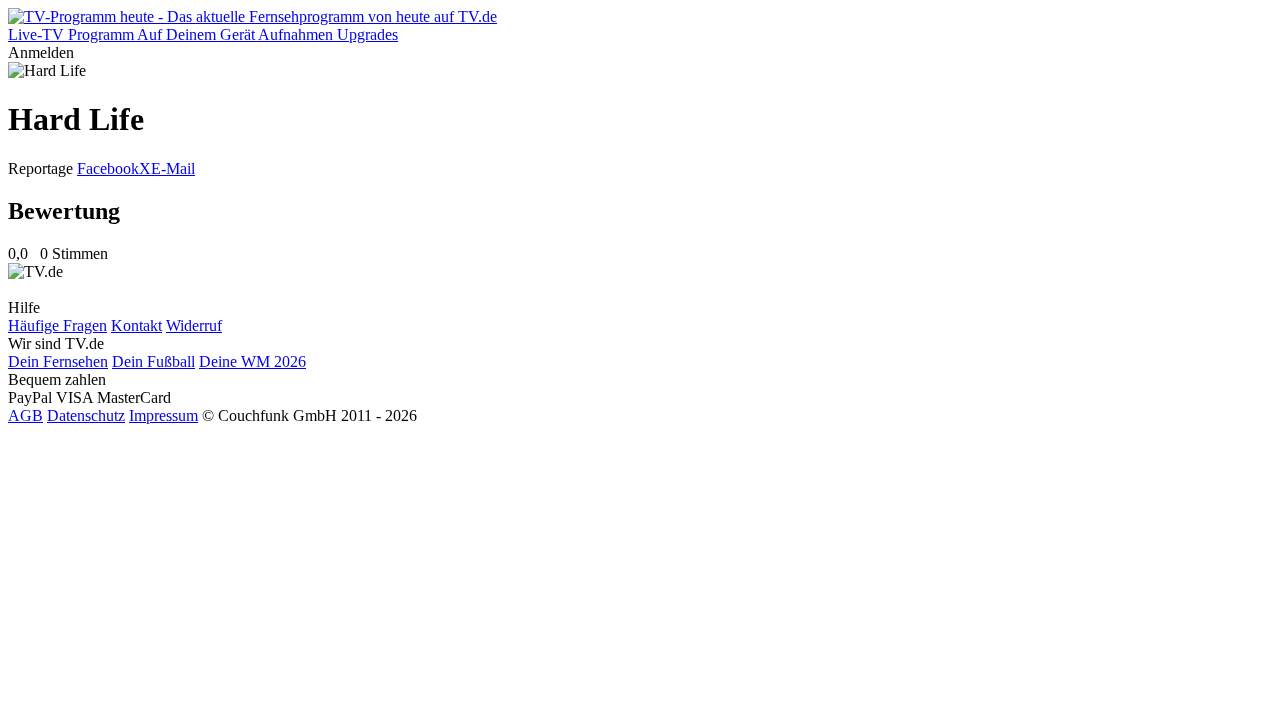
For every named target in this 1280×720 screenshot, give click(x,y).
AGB (25, 415)
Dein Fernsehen (58, 361)
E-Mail (173, 168)
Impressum (163, 415)
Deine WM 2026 (252, 361)
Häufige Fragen (57, 325)
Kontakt (136, 325)
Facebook (108, 168)
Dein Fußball (153, 361)
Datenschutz (86, 415)
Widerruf (194, 325)
